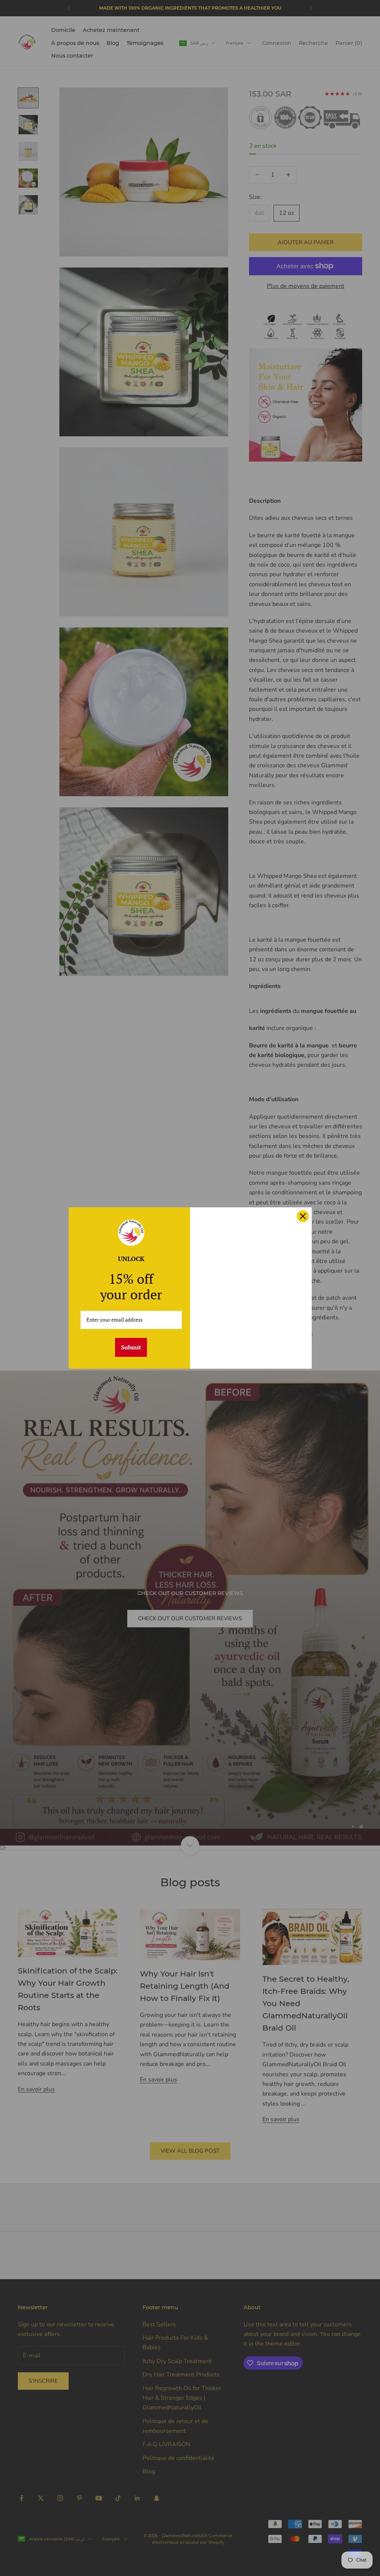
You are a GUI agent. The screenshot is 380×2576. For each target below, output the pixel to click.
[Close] (303, 1216)
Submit (131, 1347)
